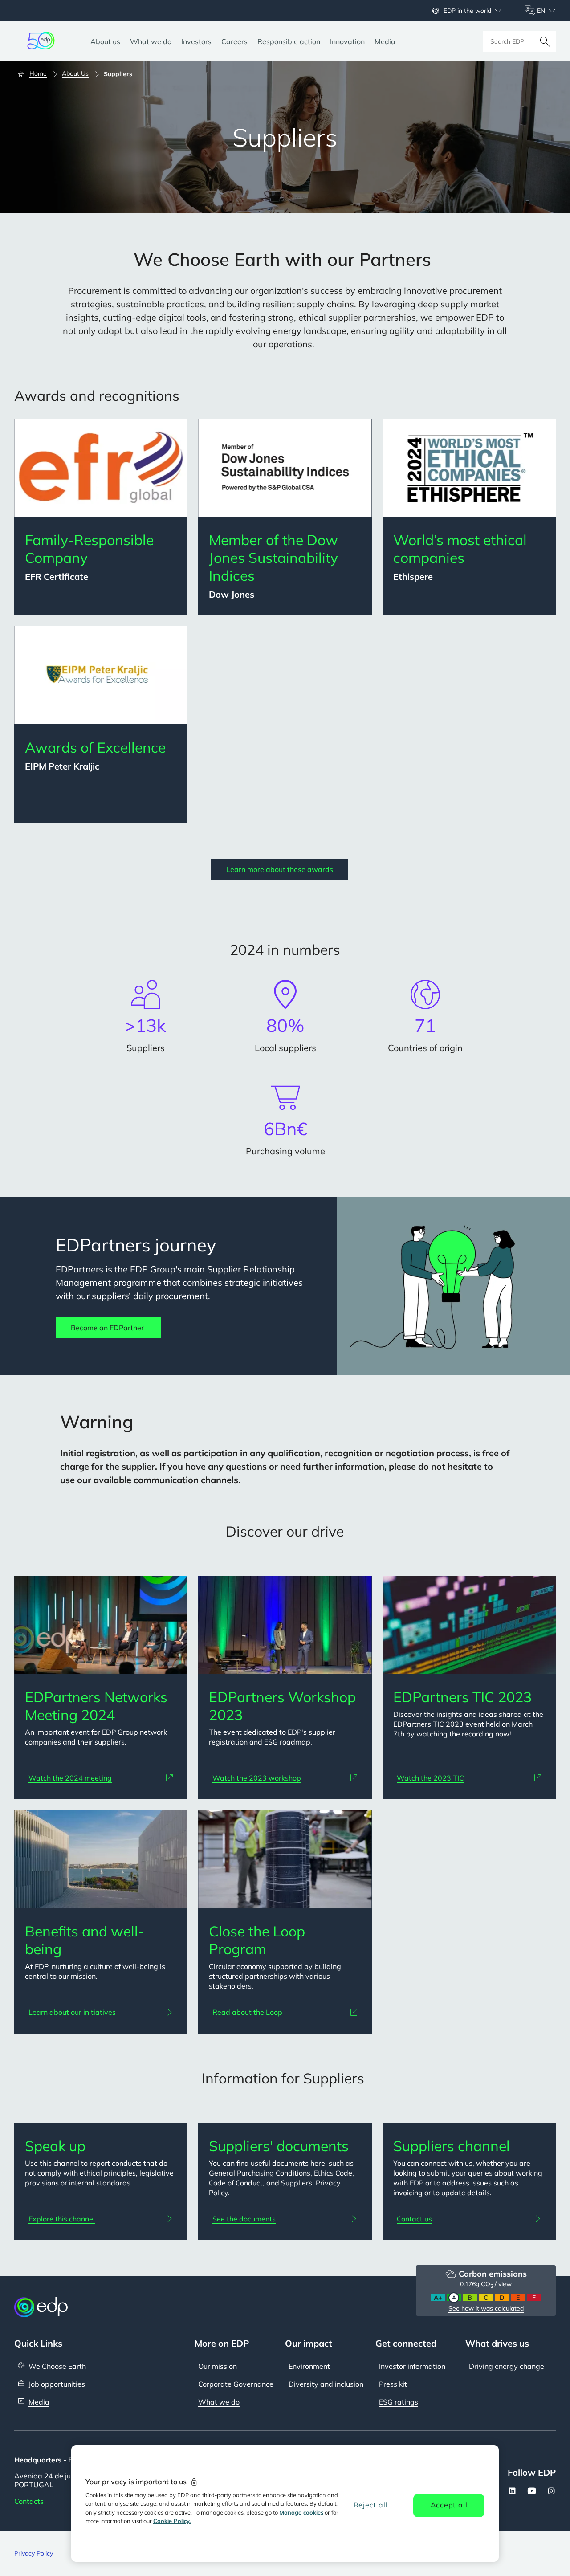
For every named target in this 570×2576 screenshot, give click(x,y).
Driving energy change (507, 2366)
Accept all (449, 2505)
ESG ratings (399, 2402)
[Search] (545, 41)
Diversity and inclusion (326, 2384)
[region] (285, 2503)
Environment (309, 2366)
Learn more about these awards (280, 869)
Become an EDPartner (108, 1328)
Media (39, 2402)
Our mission (218, 2366)
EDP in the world (467, 11)
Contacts (29, 2501)
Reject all (371, 2505)
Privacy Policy (34, 2553)
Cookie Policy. (172, 2521)
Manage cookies (301, 2512)
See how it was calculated (486, 2308)
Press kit (393, 2384)
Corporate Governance (236, 2384)
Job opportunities (57, 2384)
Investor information (412, 2366)
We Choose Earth (57, 2366)
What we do (219, 2402)
